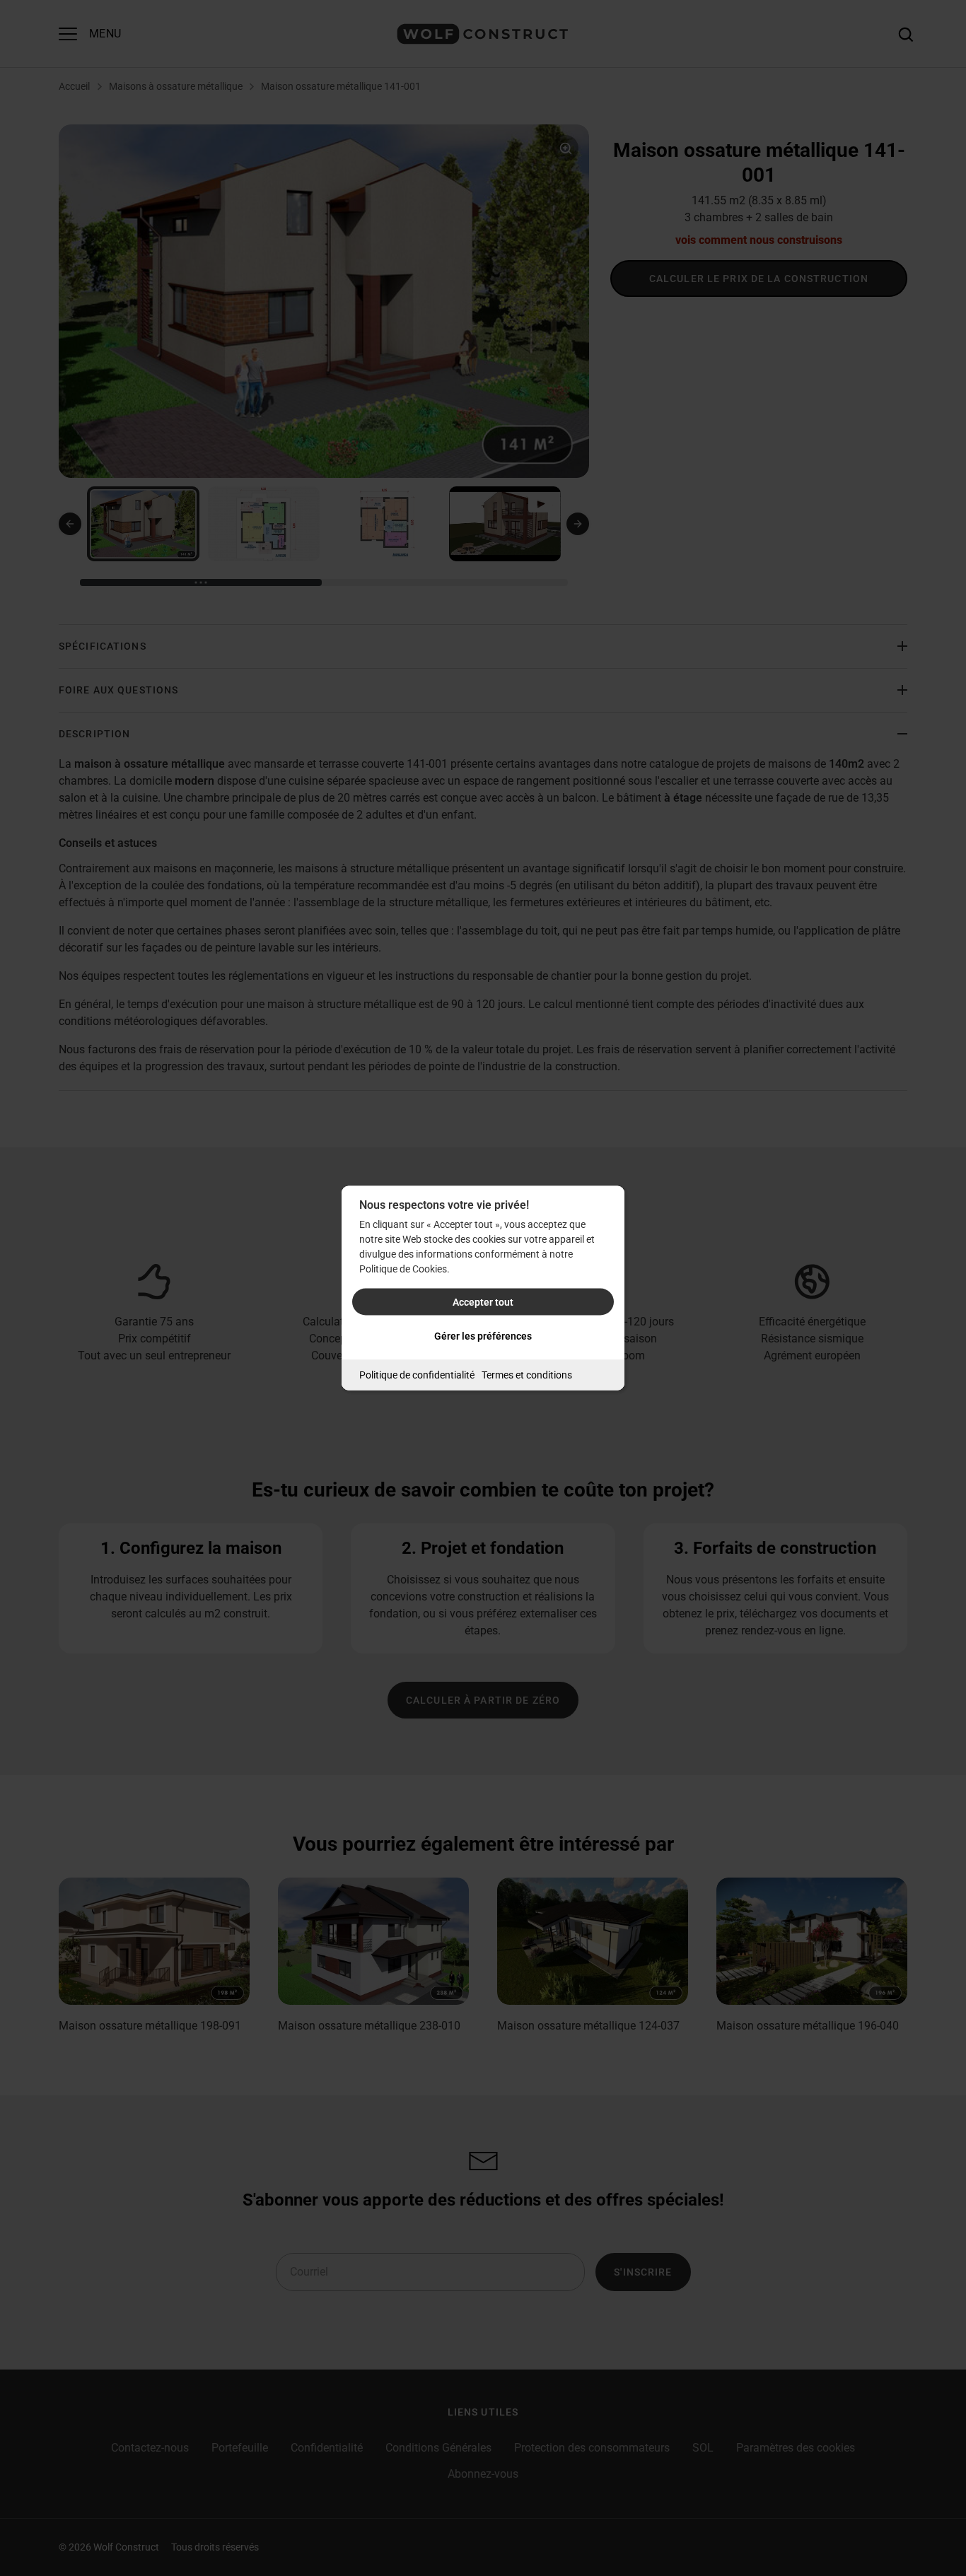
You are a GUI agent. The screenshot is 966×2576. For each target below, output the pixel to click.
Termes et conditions (527, 1375)
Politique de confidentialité (417, 1375)
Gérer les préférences (483, 1336)
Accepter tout (483, 1302)
